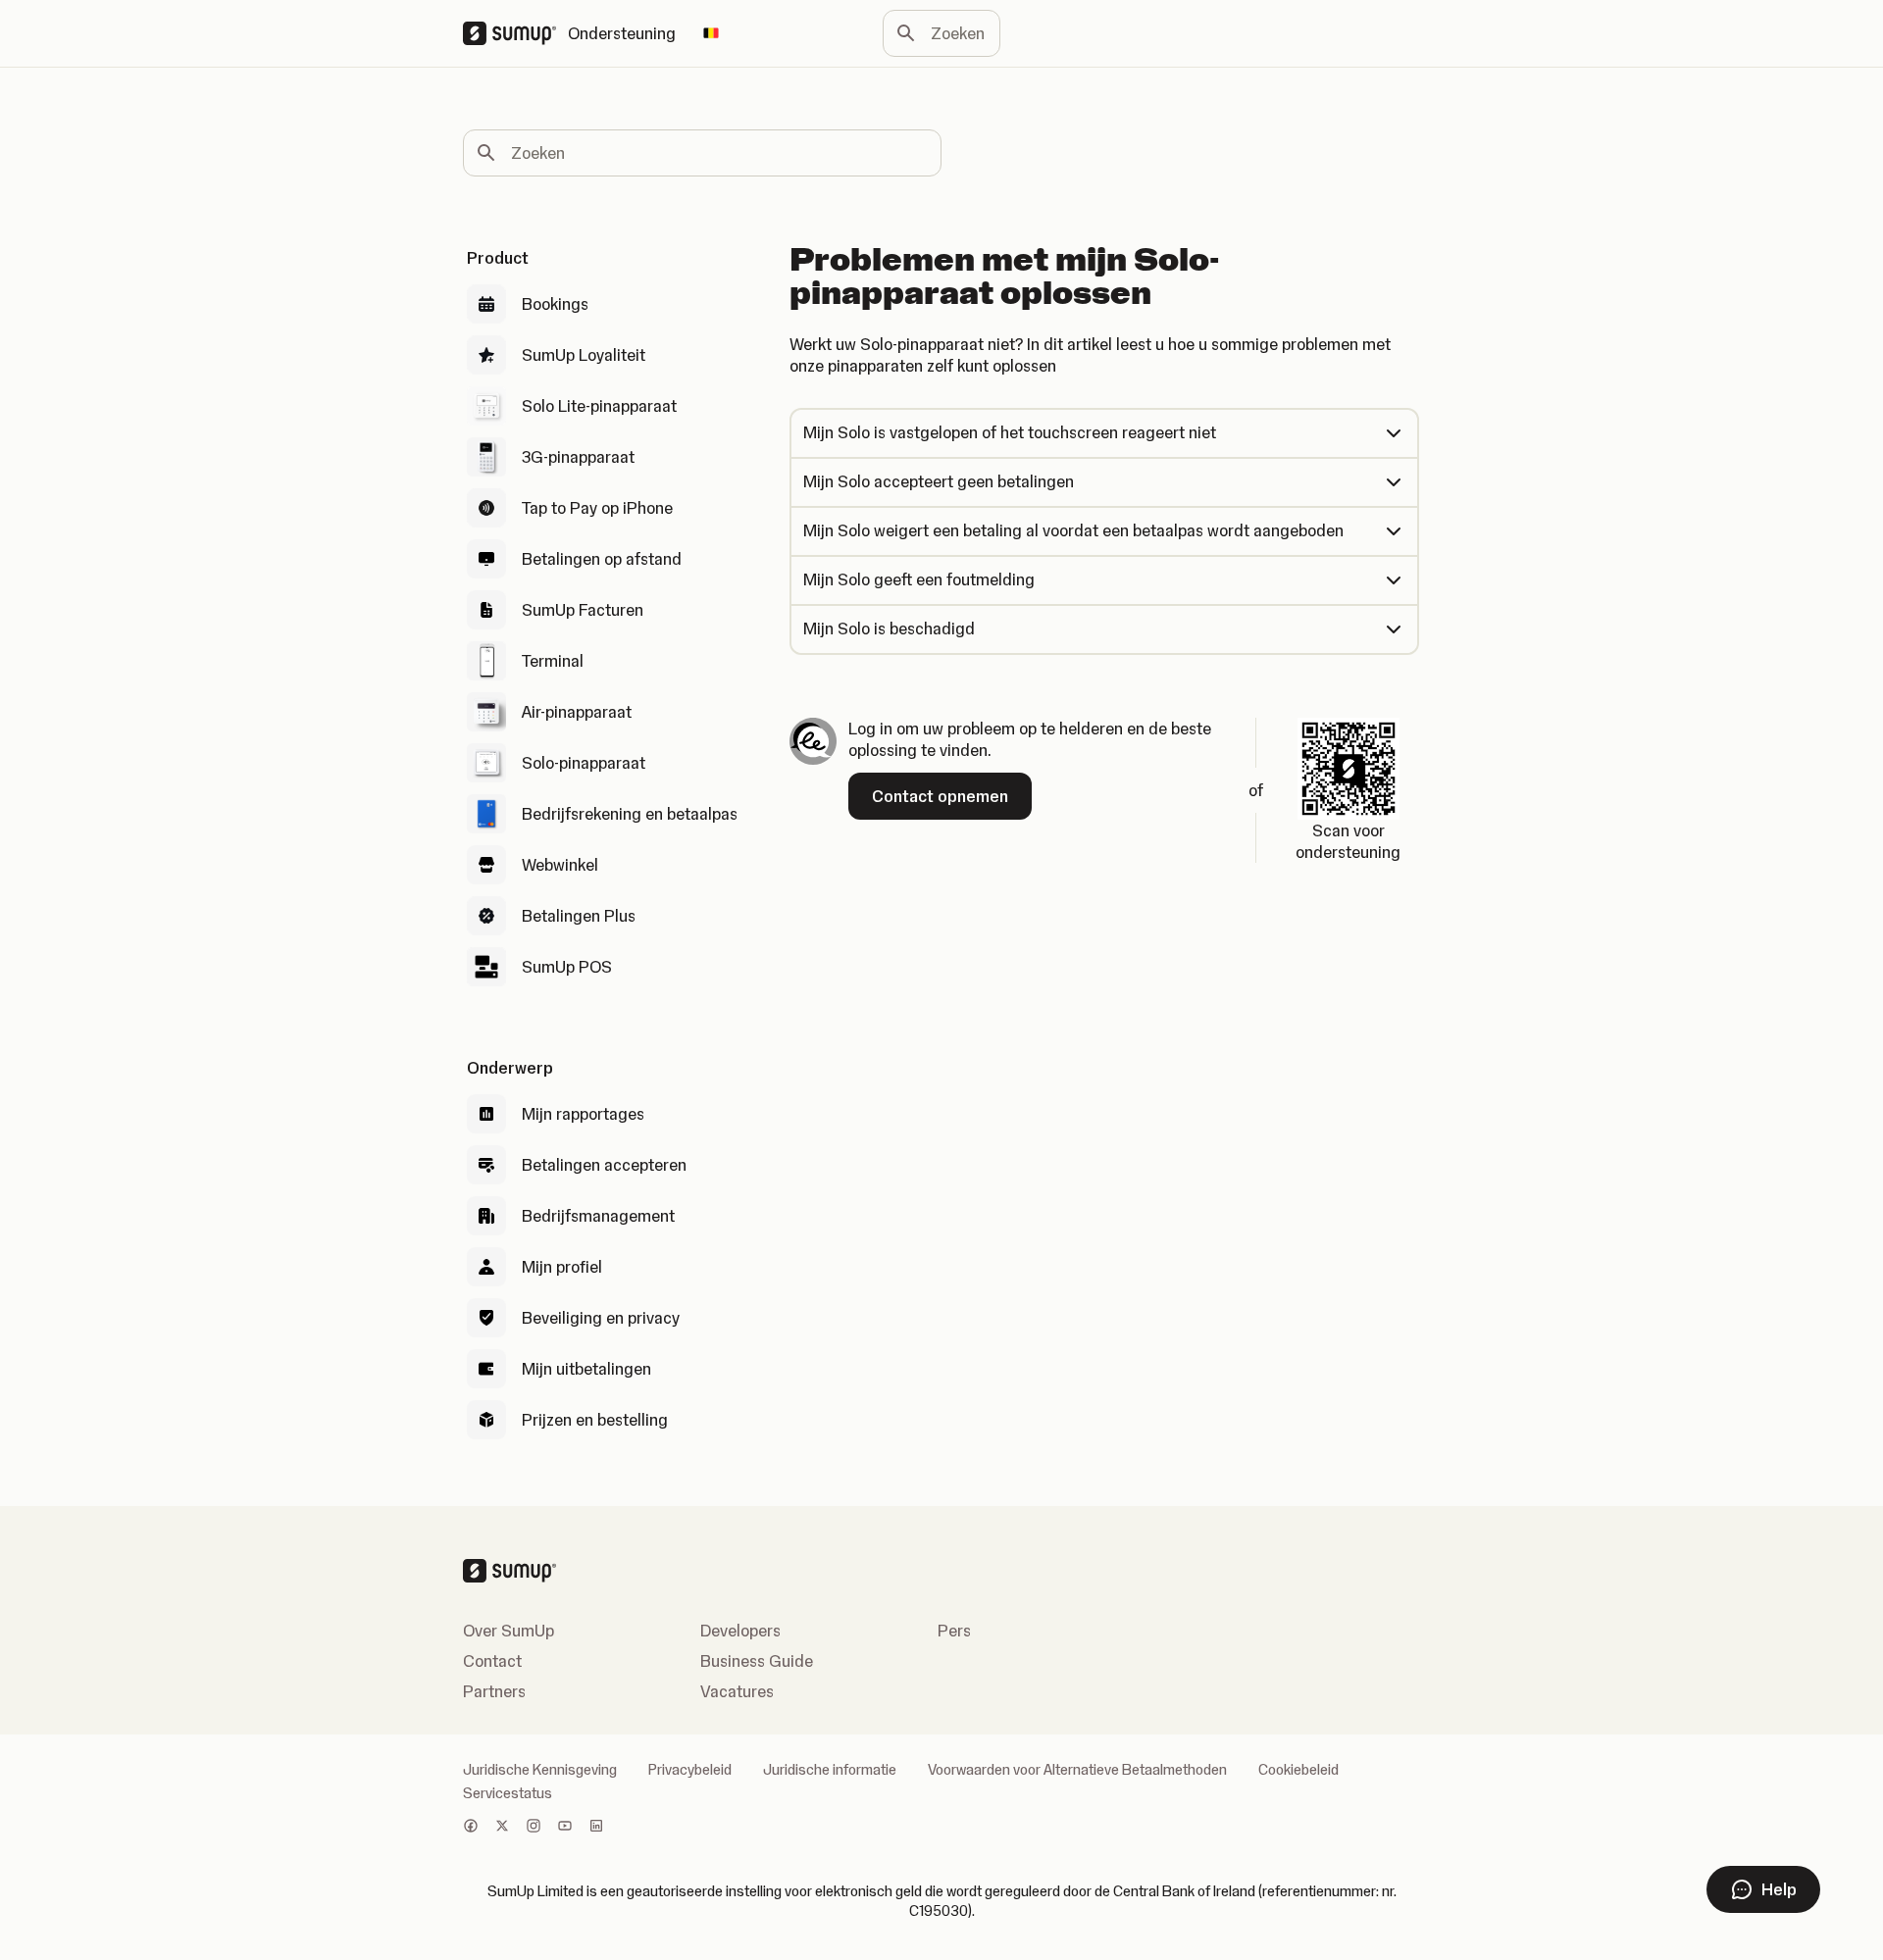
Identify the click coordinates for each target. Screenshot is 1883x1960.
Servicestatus (508, 1793)
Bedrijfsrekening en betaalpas (630, 814)
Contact (492, 1661)
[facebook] (471, 1828)
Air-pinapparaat (577, 712)
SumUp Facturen (583, 610)
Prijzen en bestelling (595, 1420)
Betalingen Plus (579, 916)
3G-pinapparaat (578, 457)
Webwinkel (560, 865)
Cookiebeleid (1298, 1770)
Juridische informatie (830, 1770)
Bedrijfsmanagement (598, 1216)
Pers (954, 1631)
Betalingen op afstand (602, 559)
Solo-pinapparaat (584, 763)
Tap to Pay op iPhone (597, 508)
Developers (740, 1631)
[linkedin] (596, 1828)
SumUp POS (567, 967)
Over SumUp (509, 1631)
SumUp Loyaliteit (584, 355)
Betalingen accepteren (604, 1165)
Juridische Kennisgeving (540, 1770)
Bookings (555, 304)
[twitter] (502, 1828)
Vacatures (737, 1691)
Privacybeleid (690, 1770)
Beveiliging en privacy (601, 1318)
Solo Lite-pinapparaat (599, 406)
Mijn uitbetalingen (586, 1369)
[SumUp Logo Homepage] (515, 33)
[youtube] (565, 1828)
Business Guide (757, 1661)
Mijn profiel (562, 1267)
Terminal (553, 661)
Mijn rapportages (583, 1114)
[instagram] (534, 1828)
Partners (494, 1691)
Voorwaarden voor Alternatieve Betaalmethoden (1077, 1770)
